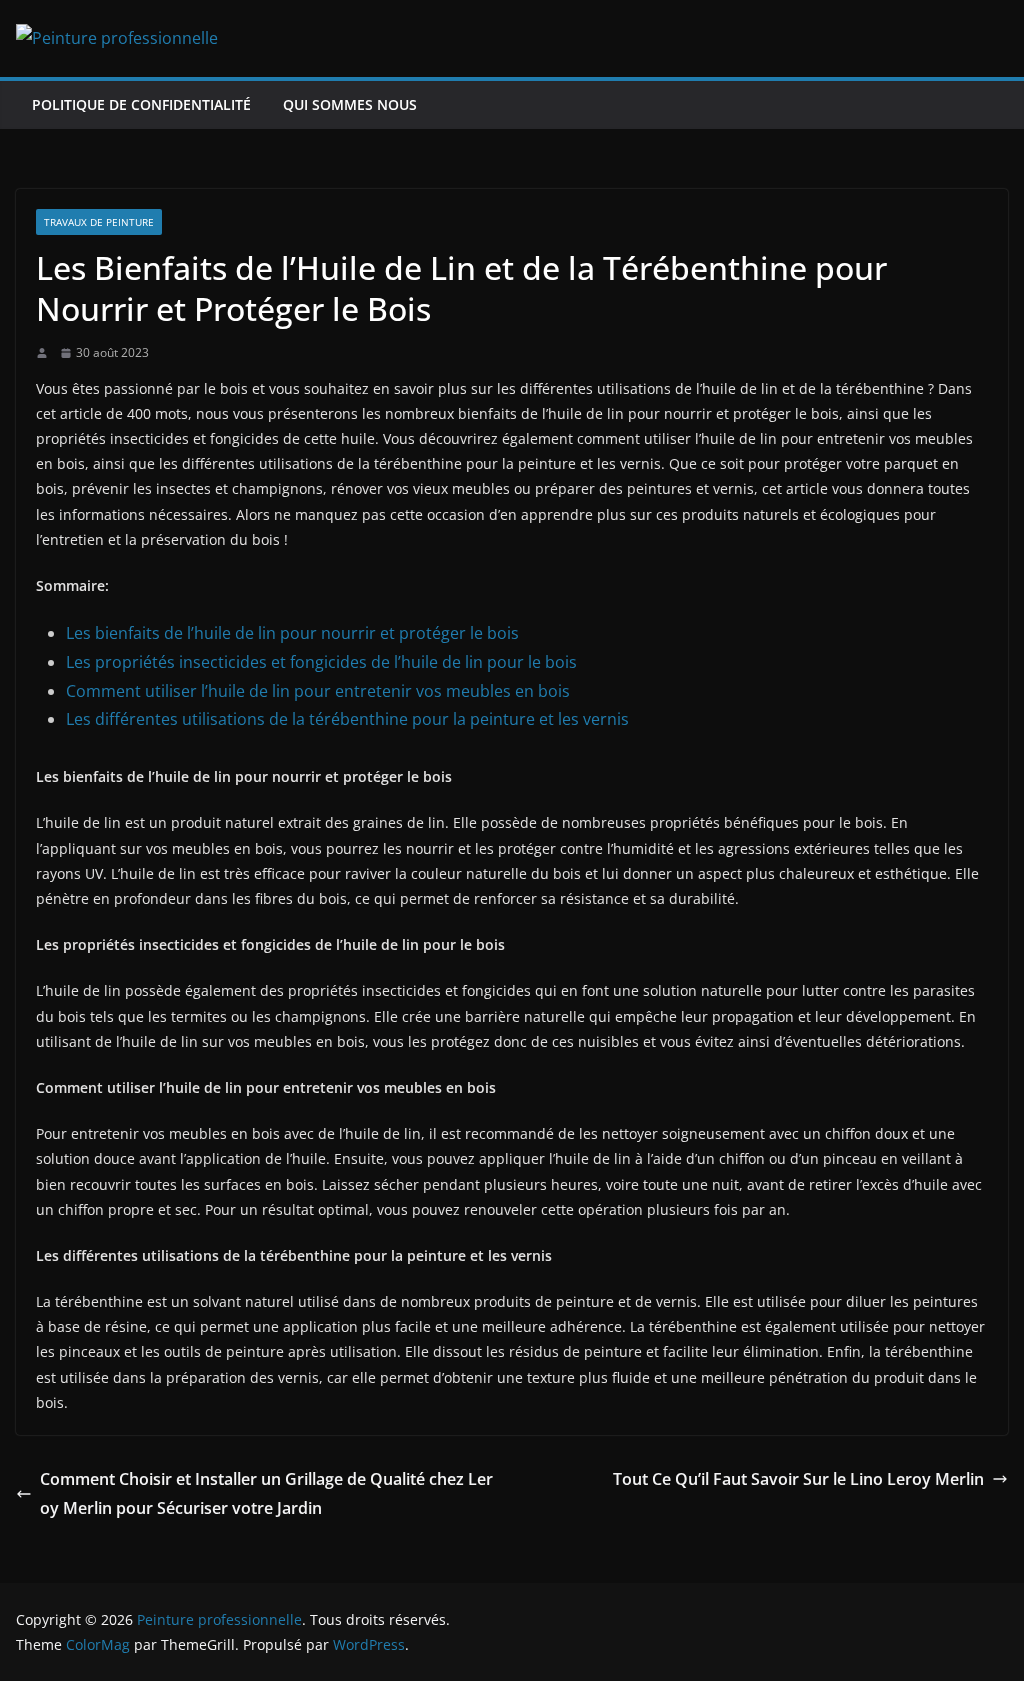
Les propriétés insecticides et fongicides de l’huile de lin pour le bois (321, 662)
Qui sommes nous (350, 104)
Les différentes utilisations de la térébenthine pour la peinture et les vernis (347, 719)
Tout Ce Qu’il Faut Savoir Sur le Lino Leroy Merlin (798, 1479)
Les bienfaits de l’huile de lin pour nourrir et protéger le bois (292, 633)
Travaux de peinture (99, 222)
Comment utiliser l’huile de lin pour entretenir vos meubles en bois (318, 691)
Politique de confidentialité (141, 104)
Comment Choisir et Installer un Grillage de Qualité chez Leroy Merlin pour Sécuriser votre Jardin (266, 1493)
